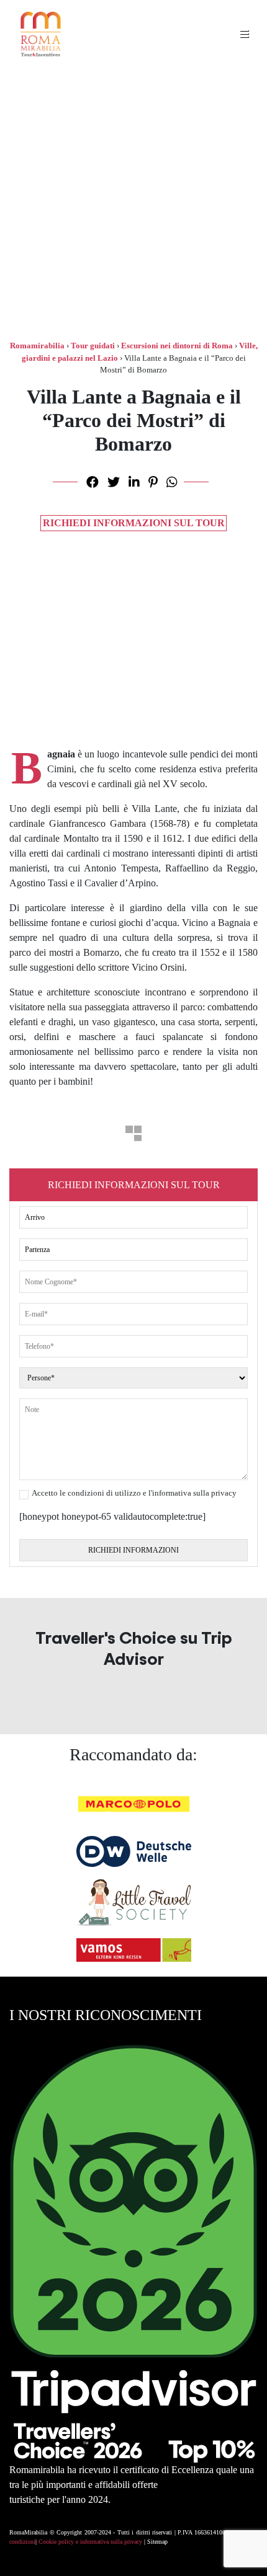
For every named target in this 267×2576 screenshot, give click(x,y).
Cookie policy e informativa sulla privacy (90, 2542)
